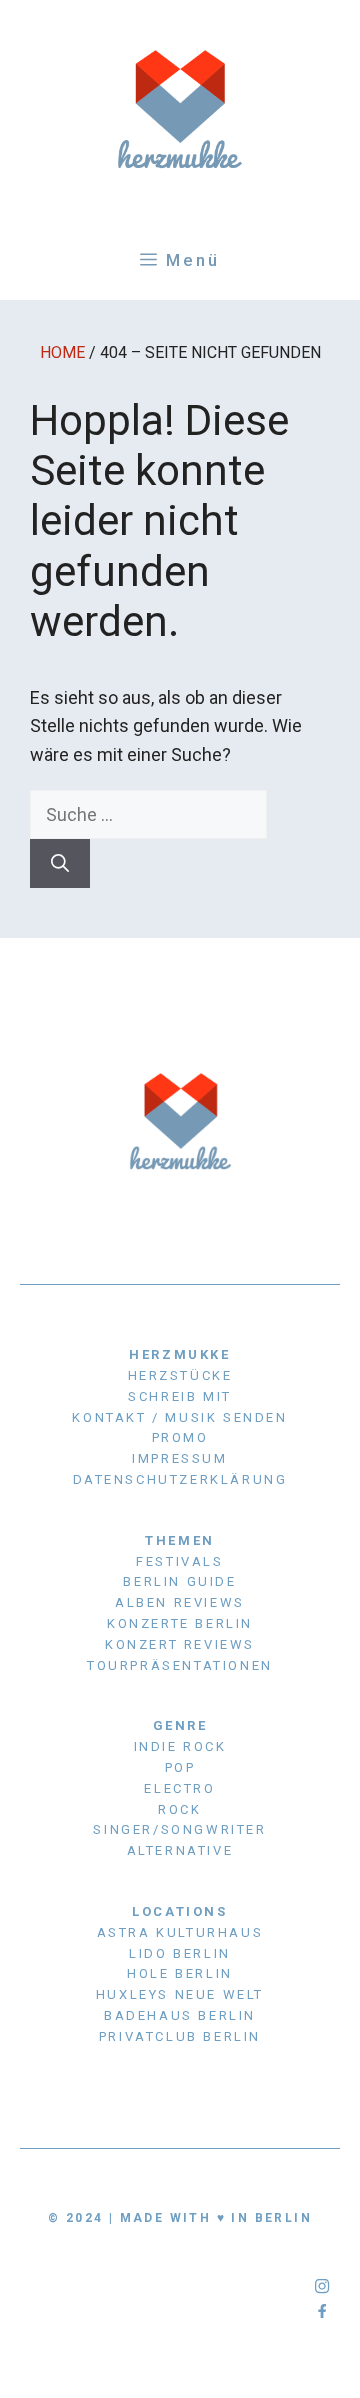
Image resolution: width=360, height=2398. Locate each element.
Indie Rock (180, 1746)
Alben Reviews (180, 1602)
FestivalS (179, 1561)
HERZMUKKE (179, 1354)
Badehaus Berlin (180, 2015)
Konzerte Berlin (180, 1623)
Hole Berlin (180, 1973)
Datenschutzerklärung (180, 1479)
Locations (179, 1911)
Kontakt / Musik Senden (179, 1417)
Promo (180, 1437)
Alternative (180, 1850)
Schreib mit (180, 1396)
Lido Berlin (180, 1953)
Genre (180, 1725)
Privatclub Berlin (180, 2036)
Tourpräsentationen (180, 1665)
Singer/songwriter (179, 1829)
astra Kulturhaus (180, 1932)
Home (62, 352)
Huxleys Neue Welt (180, 1994)
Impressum (179, 1458)
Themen (180, 1540)
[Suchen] (60, 863)
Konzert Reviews (180, 1644)
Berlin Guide (179, 1581)
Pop (180, 1767)
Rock (179, 1809)
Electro (179, 1788)
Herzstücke (180, 1375)
